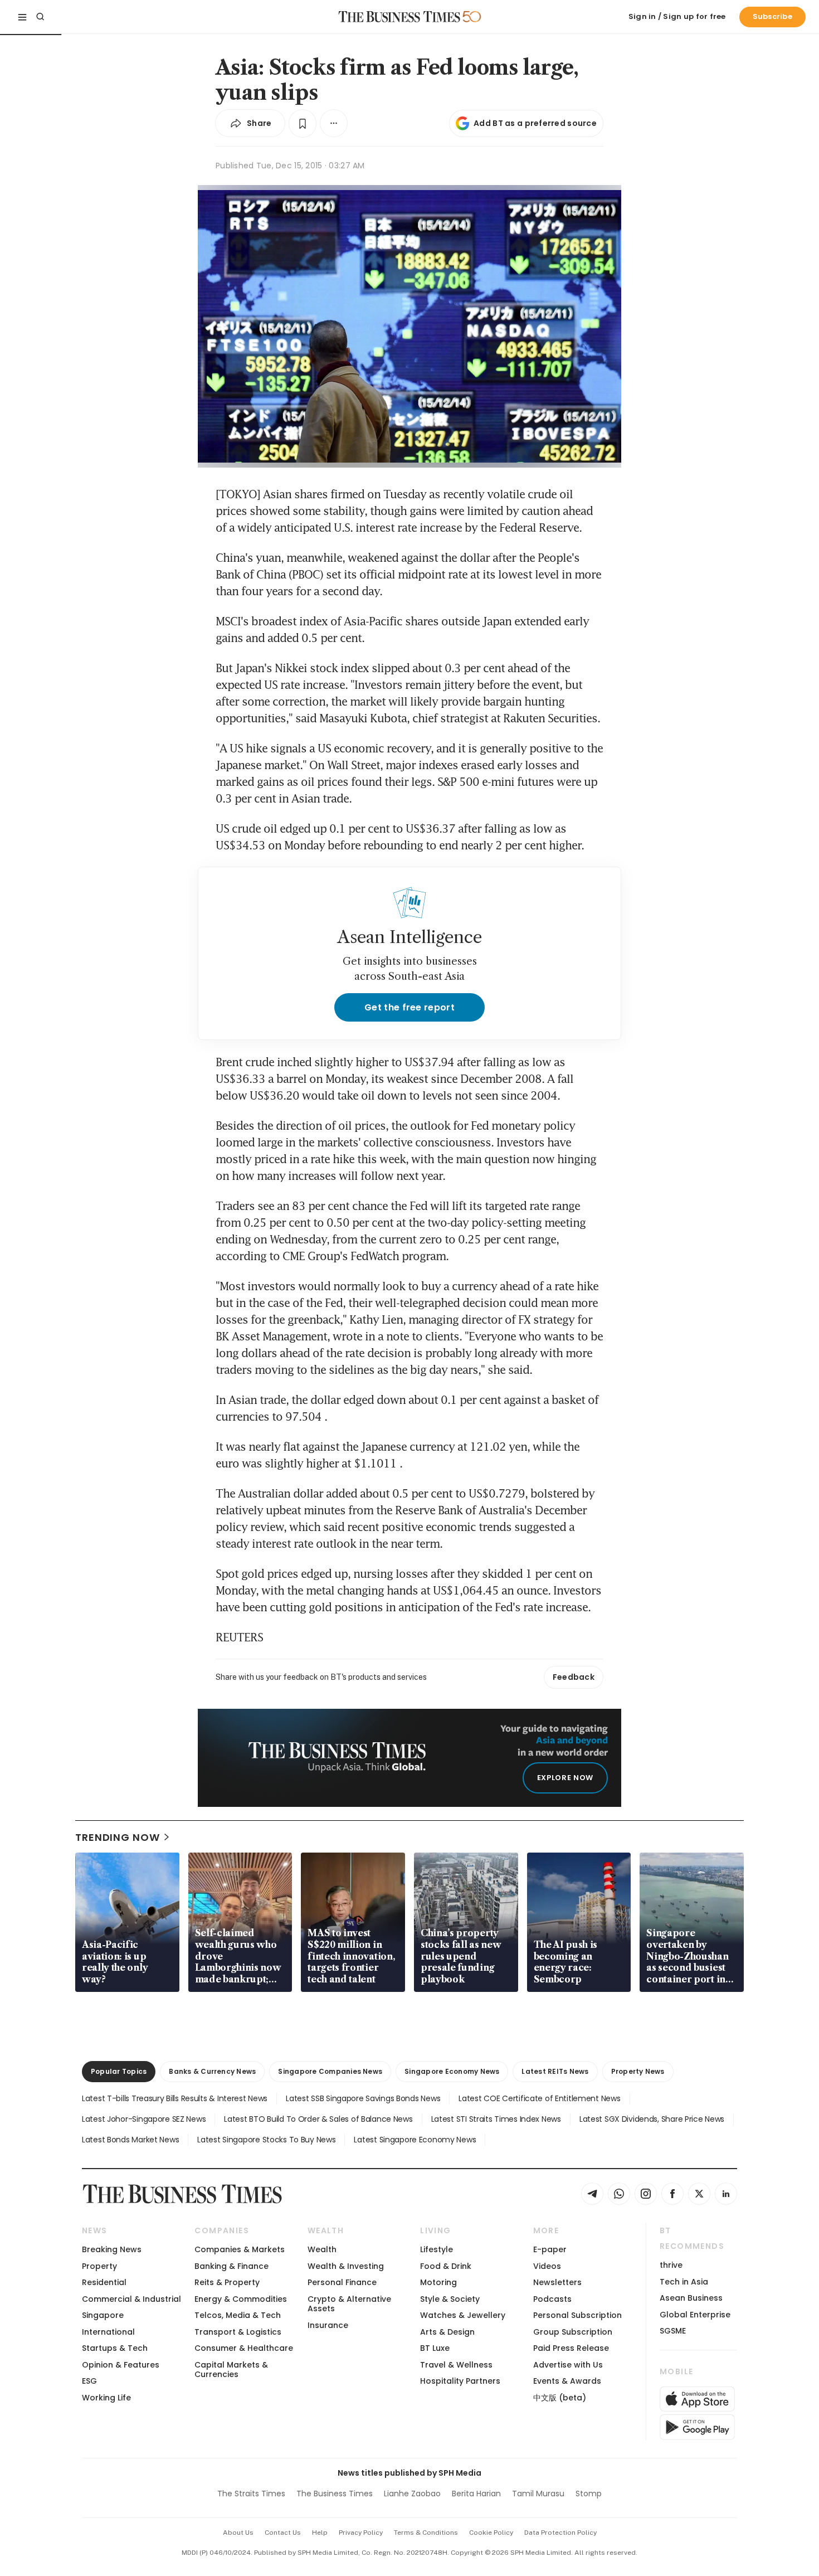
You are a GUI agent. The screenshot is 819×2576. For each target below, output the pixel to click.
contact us (283, 2533)
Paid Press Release (571, 2348)
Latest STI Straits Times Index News (496, 2119)
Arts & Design (447, 2332)
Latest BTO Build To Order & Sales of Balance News (318, 2119)
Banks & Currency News (212, 2071)
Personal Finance (342, 2282)
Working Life (106, 2398)
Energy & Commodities (241, 2299)
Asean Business (691, 2298)
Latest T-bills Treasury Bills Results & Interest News (175, 2098)
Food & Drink (446, 2266)
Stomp (589, 2494)
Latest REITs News (555, 2071)
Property (99, 2266)
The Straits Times (251, 2494)
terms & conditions (426, 2533)
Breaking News (112, 2249)
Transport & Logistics (238, 2332)
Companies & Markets (240, 2249)
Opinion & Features (121, 2365)
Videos (547, 2266)
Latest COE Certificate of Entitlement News (539, 2098)
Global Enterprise (695, 2315)
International (108, 2332)
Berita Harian (476, 2494)
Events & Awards (567, 2381)
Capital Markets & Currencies (231, 2370)
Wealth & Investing (346, 2266)
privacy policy (361, 2533)
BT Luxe (435, 2348)
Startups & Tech (115, 2348)
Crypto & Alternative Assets (349, 2304)
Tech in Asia (684, 2282)
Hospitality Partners (460, 2381)
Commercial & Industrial (131, 2299)
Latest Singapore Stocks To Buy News (266, 2140)
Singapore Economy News (452, 2071)
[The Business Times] (399, 17)
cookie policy (491, 2533)
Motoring (438, 2282)
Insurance (328, 2325)
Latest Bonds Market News (130, 2140)
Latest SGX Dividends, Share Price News (652, 2119)
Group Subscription (573, 2332)
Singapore (103, 2315)
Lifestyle (437, 2249)
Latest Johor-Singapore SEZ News (144, 2119)
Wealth (322, 2249)
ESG (89, 2381)
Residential (104, 2282)
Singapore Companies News (330, 2071)
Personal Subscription (577, 2315)
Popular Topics (119, 2071)
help (320, 2533)
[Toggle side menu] (22, 17)
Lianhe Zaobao (412, 2494)
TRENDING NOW (118, 1837)
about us (238, 2533)
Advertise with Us (568, 2365)
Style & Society (450, 2299)
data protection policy (560, 2533)
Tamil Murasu (538, 2494)
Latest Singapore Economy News (415, 2140)
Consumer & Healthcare (244, 2348)
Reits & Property (227, 2282)
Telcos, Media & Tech (238, 2315)
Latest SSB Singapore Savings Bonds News (363, 2098)
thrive (671, 2265)
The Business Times (335, 2494)
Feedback (574, 1677)
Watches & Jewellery (463, 2315)
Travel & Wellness (456, 2365)
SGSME (673, 2331)
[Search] (40, 17)
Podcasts (552, 2299)
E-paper (550, 2249)
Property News (638, 2071)
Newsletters (557, 2282)
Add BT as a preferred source (535, 123)
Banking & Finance (231, 2266)
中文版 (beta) (560, 2398)
